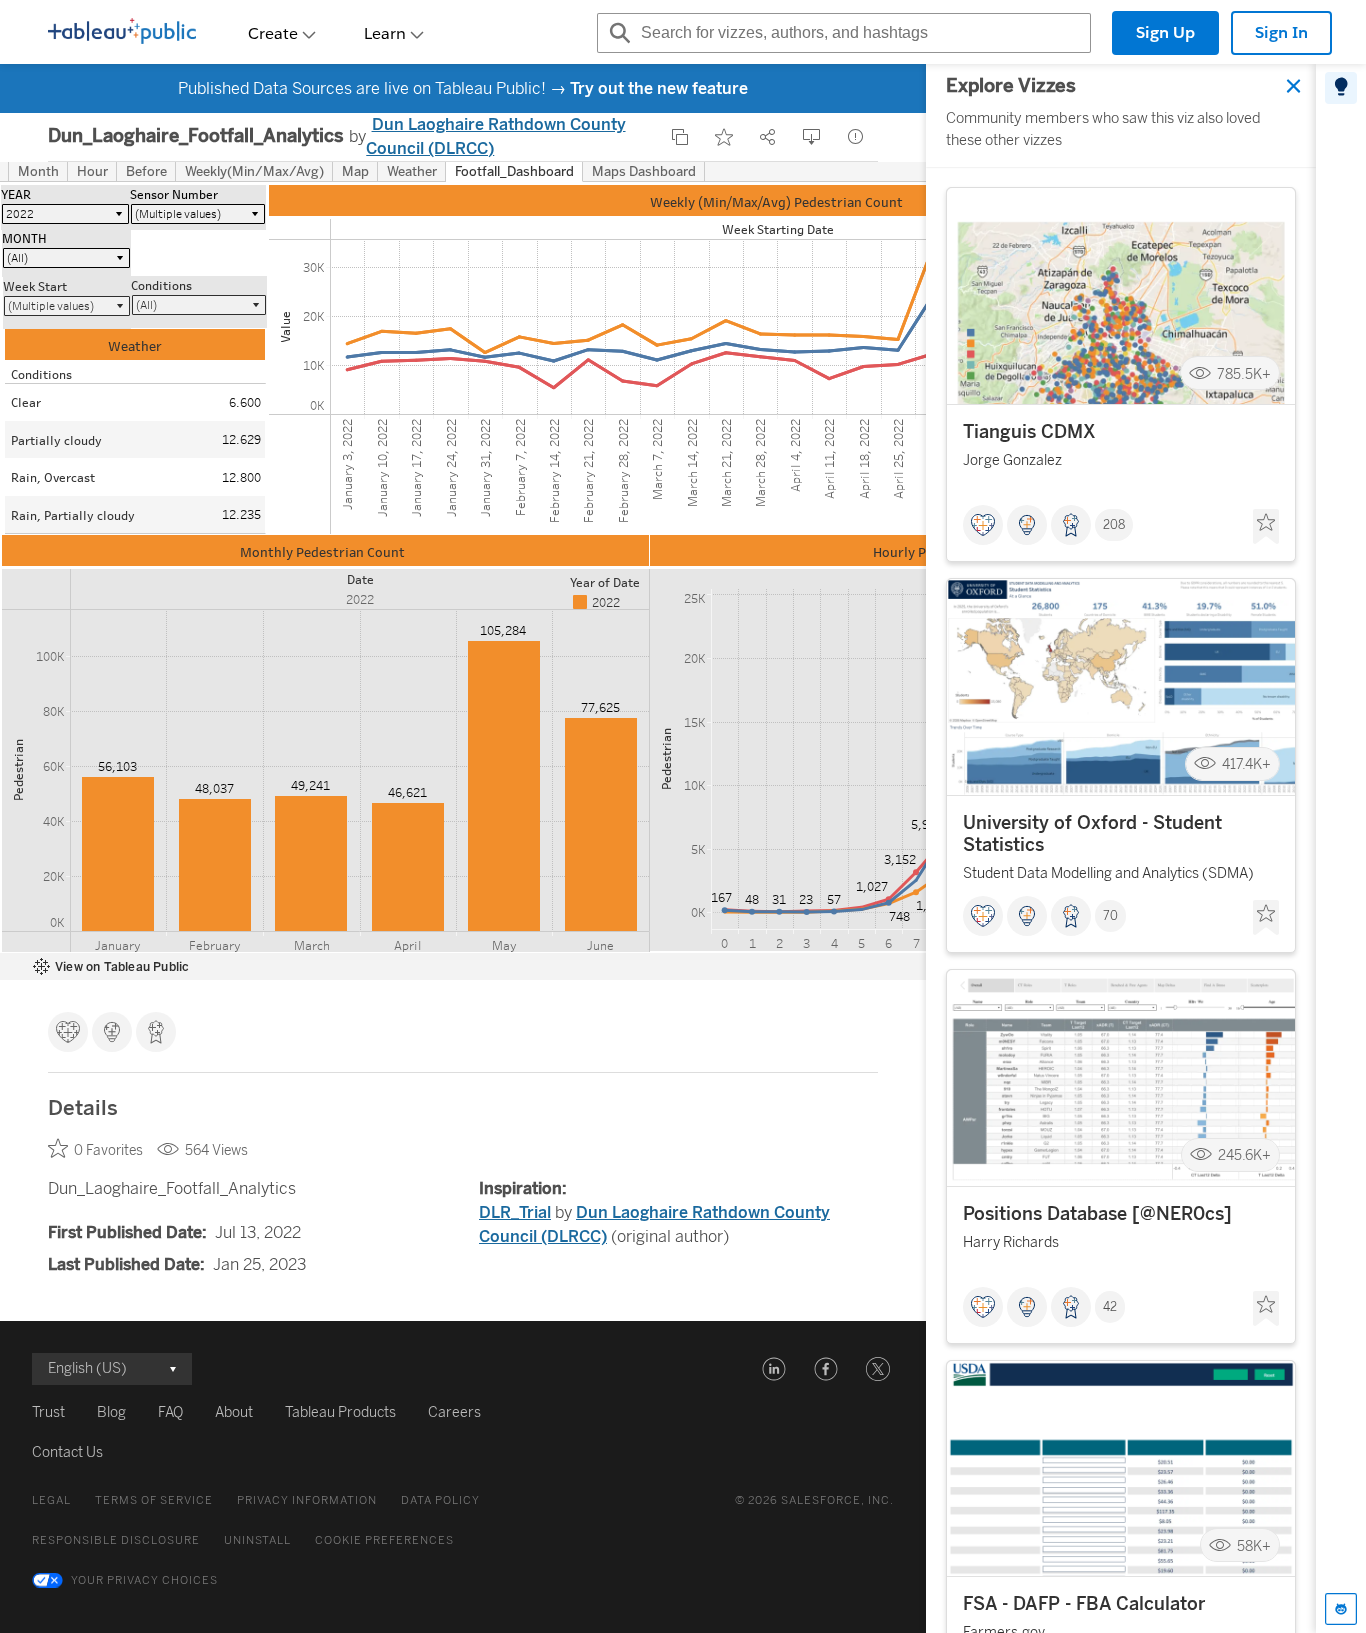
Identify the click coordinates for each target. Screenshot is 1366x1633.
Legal (51, 1500)
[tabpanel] (1121, 848)
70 (1110, 916)
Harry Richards (1011, 1242)
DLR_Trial (515, 1212)
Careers (454, 1412)
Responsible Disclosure (116, 1540)
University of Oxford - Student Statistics (1092, 834)
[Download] (812, 137)
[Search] (617, 33)
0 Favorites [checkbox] (108, 1150)
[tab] (1341, 88)
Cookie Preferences (384, 1540)
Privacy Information (307, 1500)
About (234, 1412)
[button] (774, 1369)
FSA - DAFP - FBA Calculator (1084, 1604)
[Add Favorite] (724, 137)
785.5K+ (1244, 373)
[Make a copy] (680, 137)
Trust (48, 1412)
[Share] (768, 137)
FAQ (170, 1412)
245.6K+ (1244, 1155)
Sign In (1281, 32)
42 (1110, 1307)
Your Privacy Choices (144, 1580)
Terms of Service (154, 1500)
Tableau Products (340, 1412)
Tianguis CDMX (1029, 432)
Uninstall (257, 1540)
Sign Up (1165, 32)
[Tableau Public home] (122, 33)
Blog (111, 1412)
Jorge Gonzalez (1012, 460)
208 (1114, 525)
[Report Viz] (856, 137)
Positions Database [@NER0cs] (1097, 1214)
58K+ (1254, 1545)
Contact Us (67, 1452)
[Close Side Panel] (1294, 86)
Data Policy (440, 1500)
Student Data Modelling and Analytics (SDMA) (1108, 873)
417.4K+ (1246, 764)
